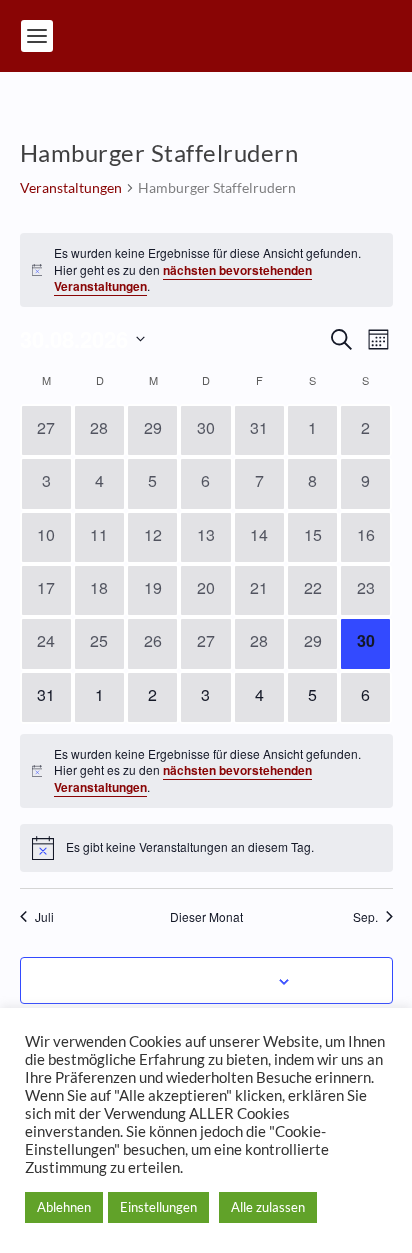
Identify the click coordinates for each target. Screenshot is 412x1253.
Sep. (365, 917)
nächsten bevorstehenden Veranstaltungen (183, 278)
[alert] (206, 270)
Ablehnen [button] (64, 1207)
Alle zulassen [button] (268, 1207)
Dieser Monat (206, 917)
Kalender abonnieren (195, 980)
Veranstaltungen (71, 187)
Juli (44, 917)
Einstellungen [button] (158, 1207)
